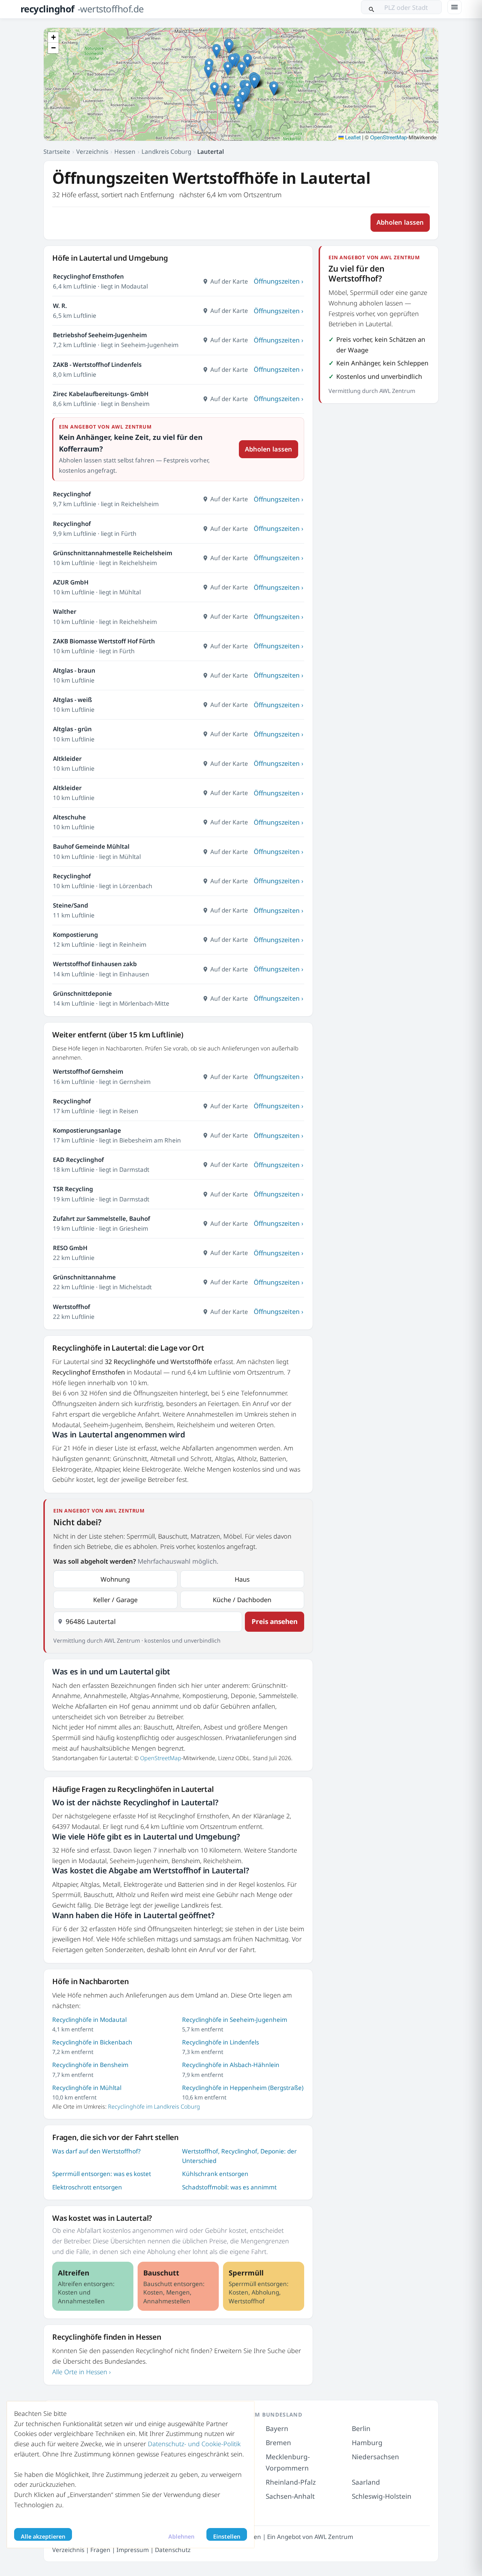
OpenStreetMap (388, 137)
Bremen (278, 2443)
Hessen (125, 151)
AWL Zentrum (334, 2536)
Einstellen (227, 2536)
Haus (242, 1579)
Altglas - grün (72, 729)
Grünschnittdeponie (82, 993)
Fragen (100, 2550)
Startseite (57, 151)
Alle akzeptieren (43, 2536)
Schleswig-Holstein (382, 2496)
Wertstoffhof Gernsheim (88, 1071)
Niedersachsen (375, 2457)
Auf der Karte (229, 281)
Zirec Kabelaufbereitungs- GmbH (101, 394)
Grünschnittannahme (84, 1277)
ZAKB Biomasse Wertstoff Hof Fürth (104, 641)
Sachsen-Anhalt (290, 2496)
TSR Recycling (73, 1189)
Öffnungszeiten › (279, 281)
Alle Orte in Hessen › (82, 2372)
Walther (65, 611)
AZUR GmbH (71, 582)
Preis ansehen (275, 1622)
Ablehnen (181, 2536)
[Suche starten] (372, 7)
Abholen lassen (400, 222)
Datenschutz (173, 2550)
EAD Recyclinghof (78, 1160)
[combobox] (148, 1622)
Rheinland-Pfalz (291, 2482)
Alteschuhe (69, 817)
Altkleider (67, 759)
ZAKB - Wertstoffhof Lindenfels (97, 365)
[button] (242, 69)
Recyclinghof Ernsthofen (88, 276)
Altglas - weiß (73, 700)
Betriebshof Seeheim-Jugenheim (100, 335)
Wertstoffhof (71, 1307)
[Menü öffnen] (454, 7)
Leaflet (352, 137)
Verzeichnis (92, 151)
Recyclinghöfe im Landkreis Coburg (154, 2107)
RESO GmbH (70, 1248)
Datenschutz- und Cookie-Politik (194, 2444)
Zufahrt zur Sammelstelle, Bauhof (101, 1219)
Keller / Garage (115, 1600)
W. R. (60, 306)
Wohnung (115, 1579)
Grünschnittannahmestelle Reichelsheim (113, 553)
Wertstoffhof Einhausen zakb (95, 964)
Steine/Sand (71, 905)
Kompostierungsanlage (87, 1130)
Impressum (133, 2550)
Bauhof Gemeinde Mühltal (91, 846)
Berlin (361, 2429)
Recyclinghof (72, 494)
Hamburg (367, 2443)
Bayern (277, 2429)
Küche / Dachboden (242, 1600)
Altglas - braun (74, 670)
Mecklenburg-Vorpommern (288, 2462)
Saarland (366, 2482)
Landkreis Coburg (166, 151)
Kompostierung (76, 935)
